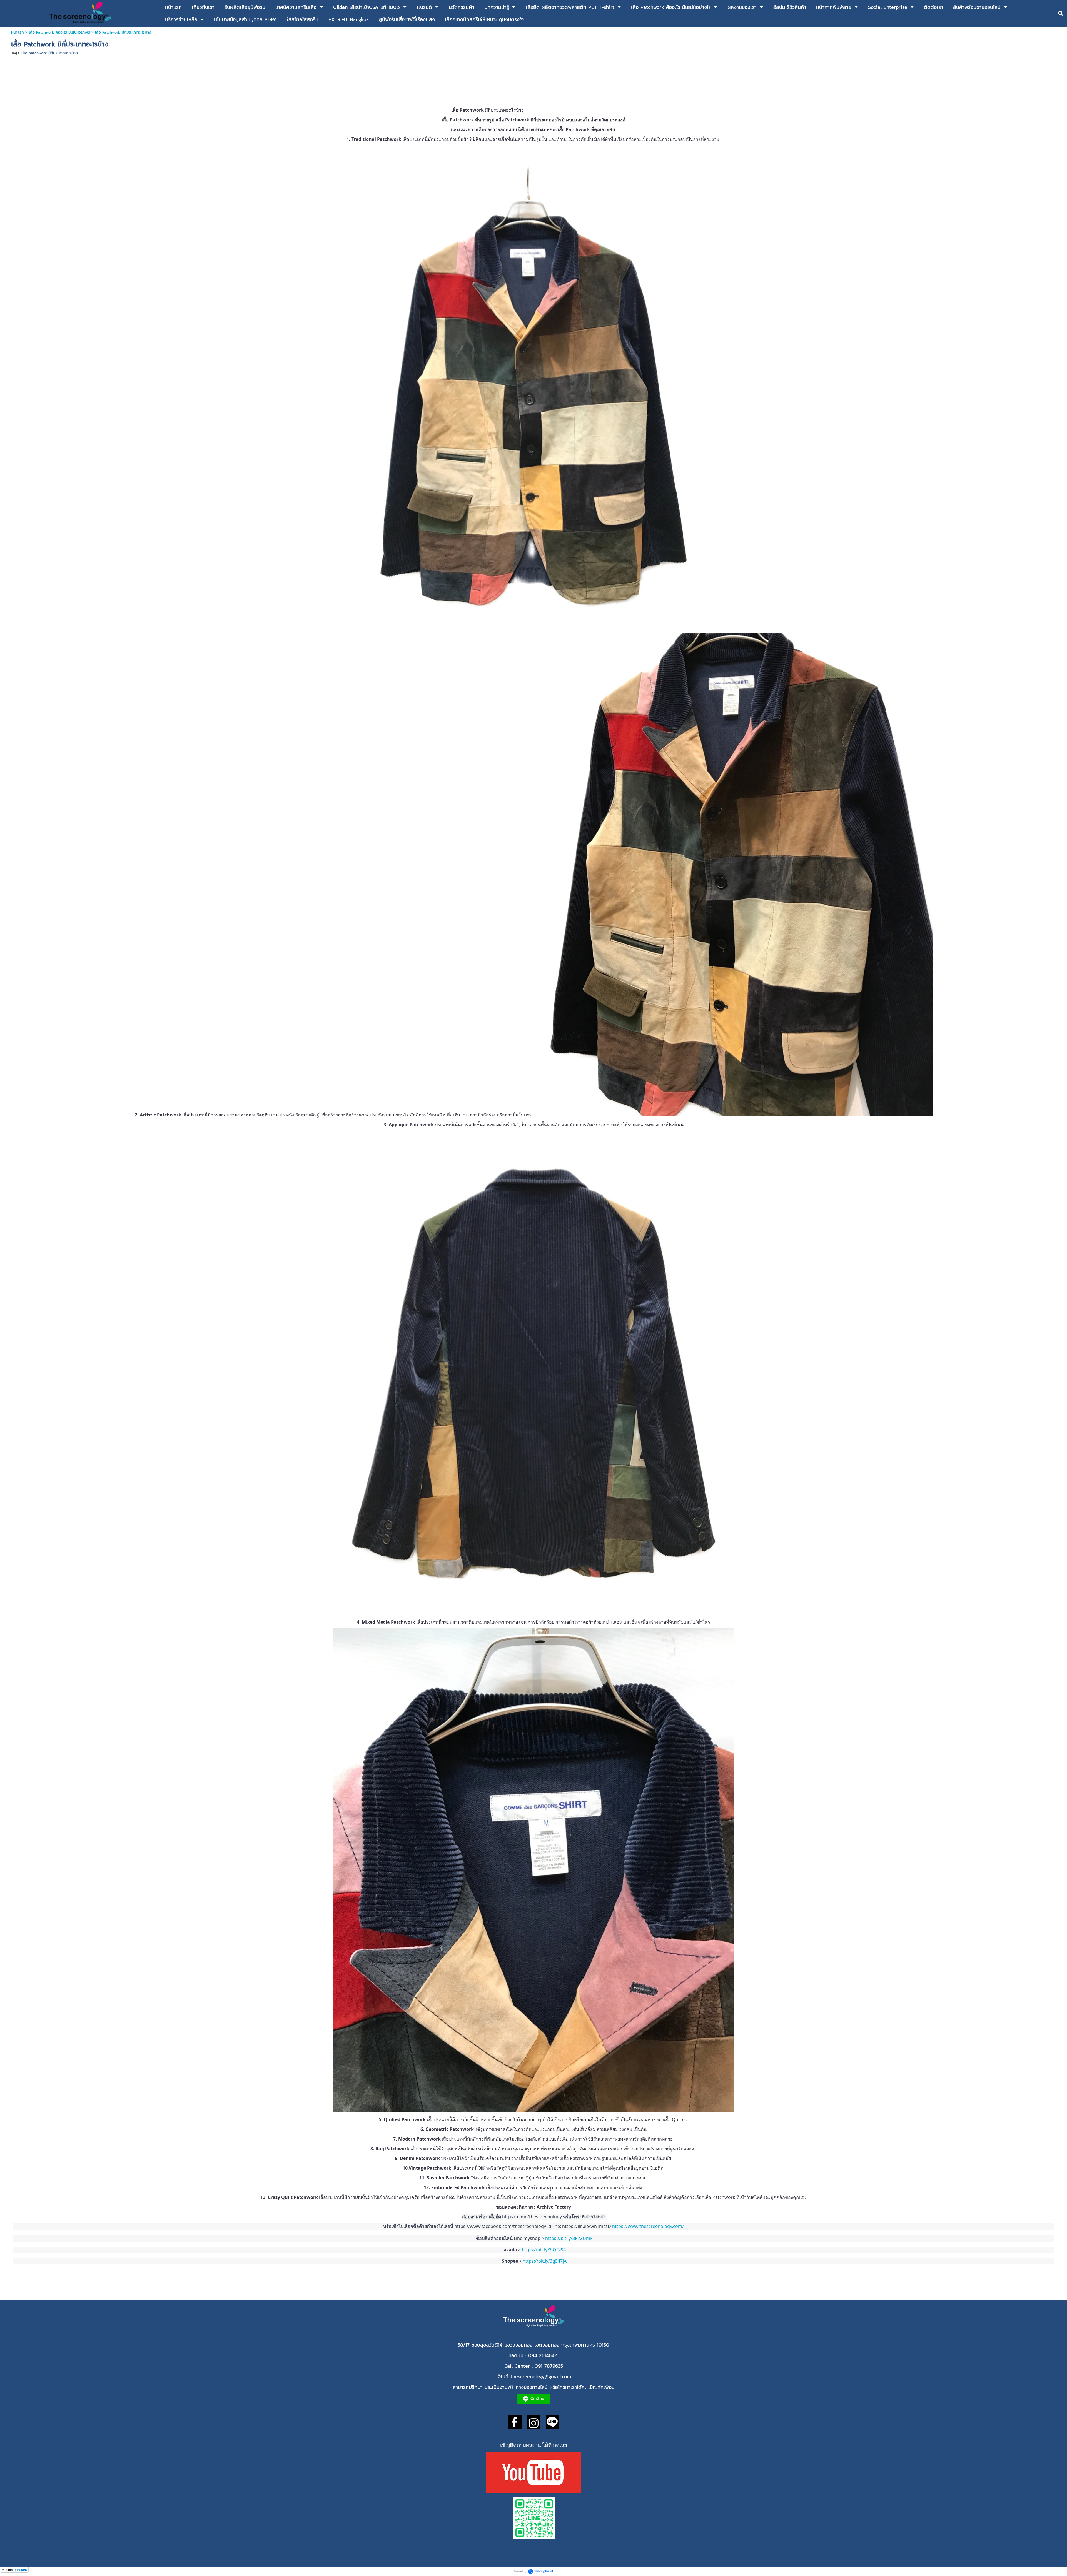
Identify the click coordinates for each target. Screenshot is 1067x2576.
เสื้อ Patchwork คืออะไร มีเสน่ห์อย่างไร (59, 32)
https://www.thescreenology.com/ (649, 2226)
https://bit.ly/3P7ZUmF (569, 2238)
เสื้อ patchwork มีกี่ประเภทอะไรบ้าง (50, 53)
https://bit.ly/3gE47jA (545, 2261)
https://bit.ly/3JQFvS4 (544, 2250)
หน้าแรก (18, 32)
